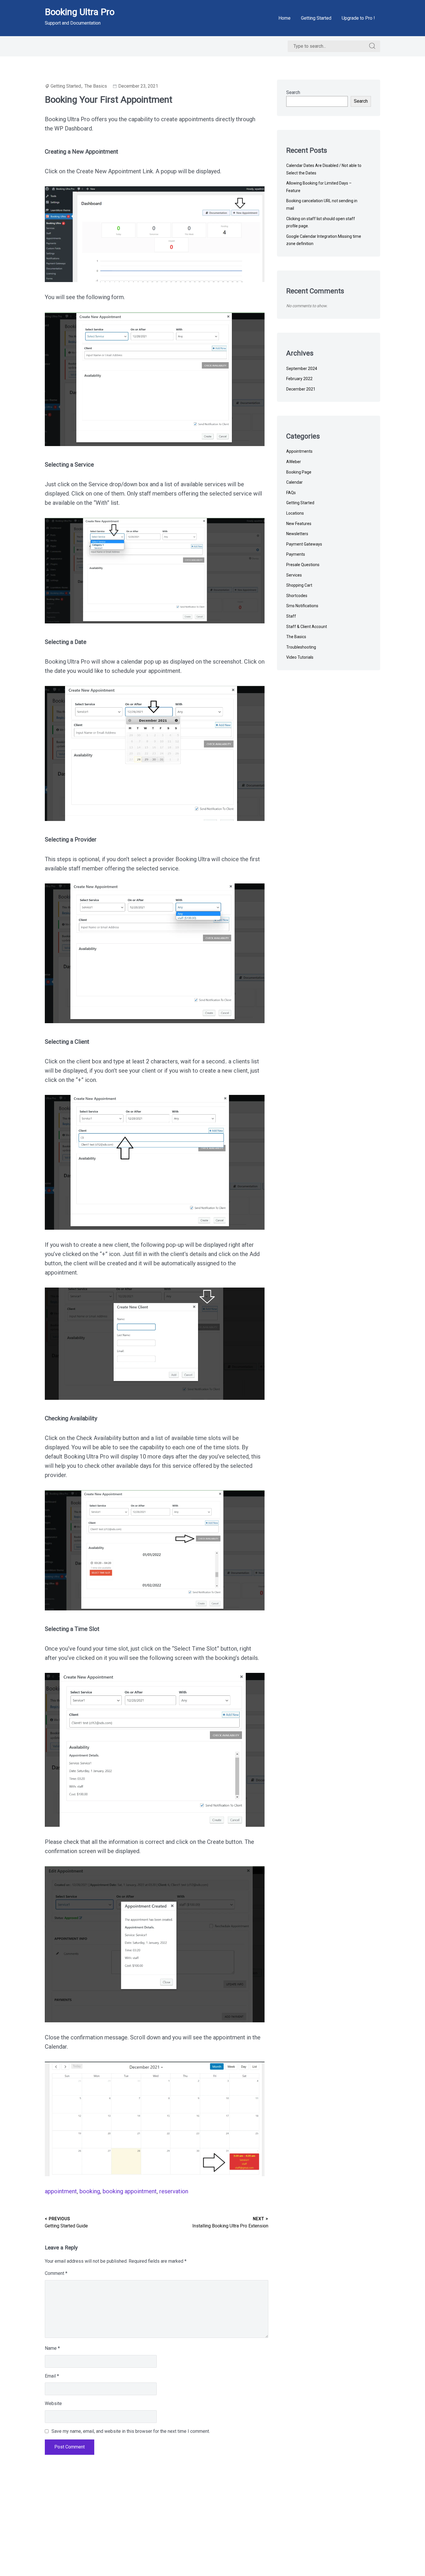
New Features (299, 524)
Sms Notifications (302, 606)
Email (52, 2376)
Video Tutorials (300, 657)
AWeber (294, 462)
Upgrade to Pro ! (358, 18)
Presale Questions (303, 565)
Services (294, 575)
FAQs (291, 493)
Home (284, 18)
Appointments (299, 451)
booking (90, 2191)
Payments (296, 554)
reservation (174, 2191)
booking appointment (130, 2191)
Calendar (294, 482)
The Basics (96, 86)
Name (52, 2348)
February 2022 (299, 379)
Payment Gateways (304, 544)
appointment (61, 2191)
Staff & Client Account (307, 627)
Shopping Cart (299, 585)
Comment (56, 2273)
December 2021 (301, 389)
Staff (291, 616)
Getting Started (316, 18)
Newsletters (297, 534)
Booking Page (299, 472)
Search (293, 92)
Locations (295, 513)
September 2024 (302, 369)
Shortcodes (297, 596)
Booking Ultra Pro (80, 12)
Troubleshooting (301, 647)
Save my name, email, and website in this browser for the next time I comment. (131, 2431)
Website (53, 2403)
